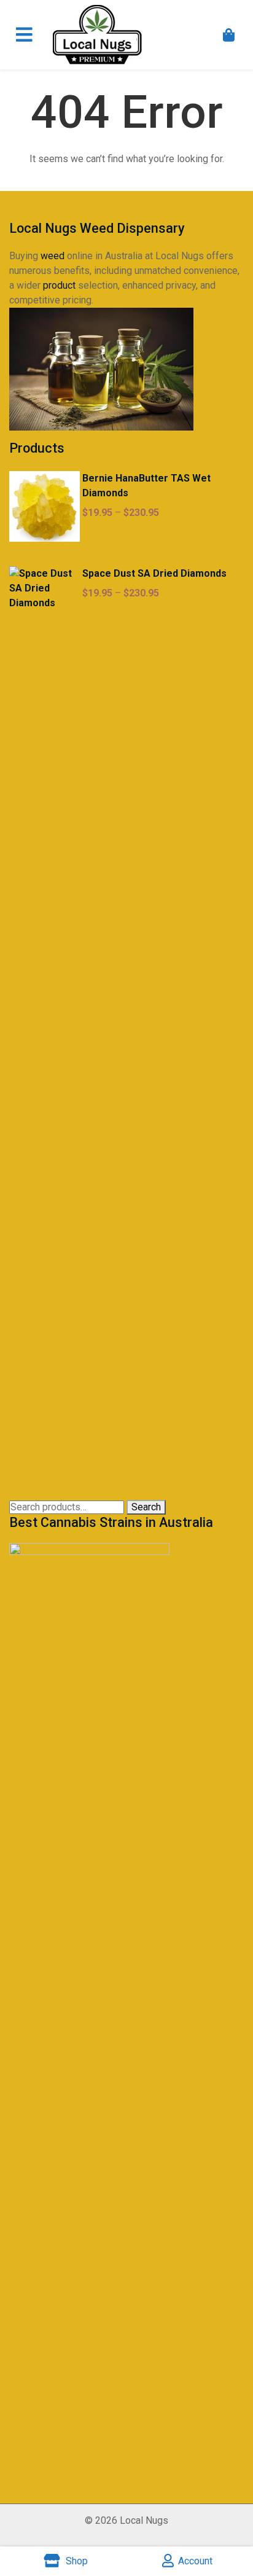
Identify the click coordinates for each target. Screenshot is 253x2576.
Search (146, 1507)
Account (195, 2561)
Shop (76, 2561)
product (59, 285)
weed (53, 256)
